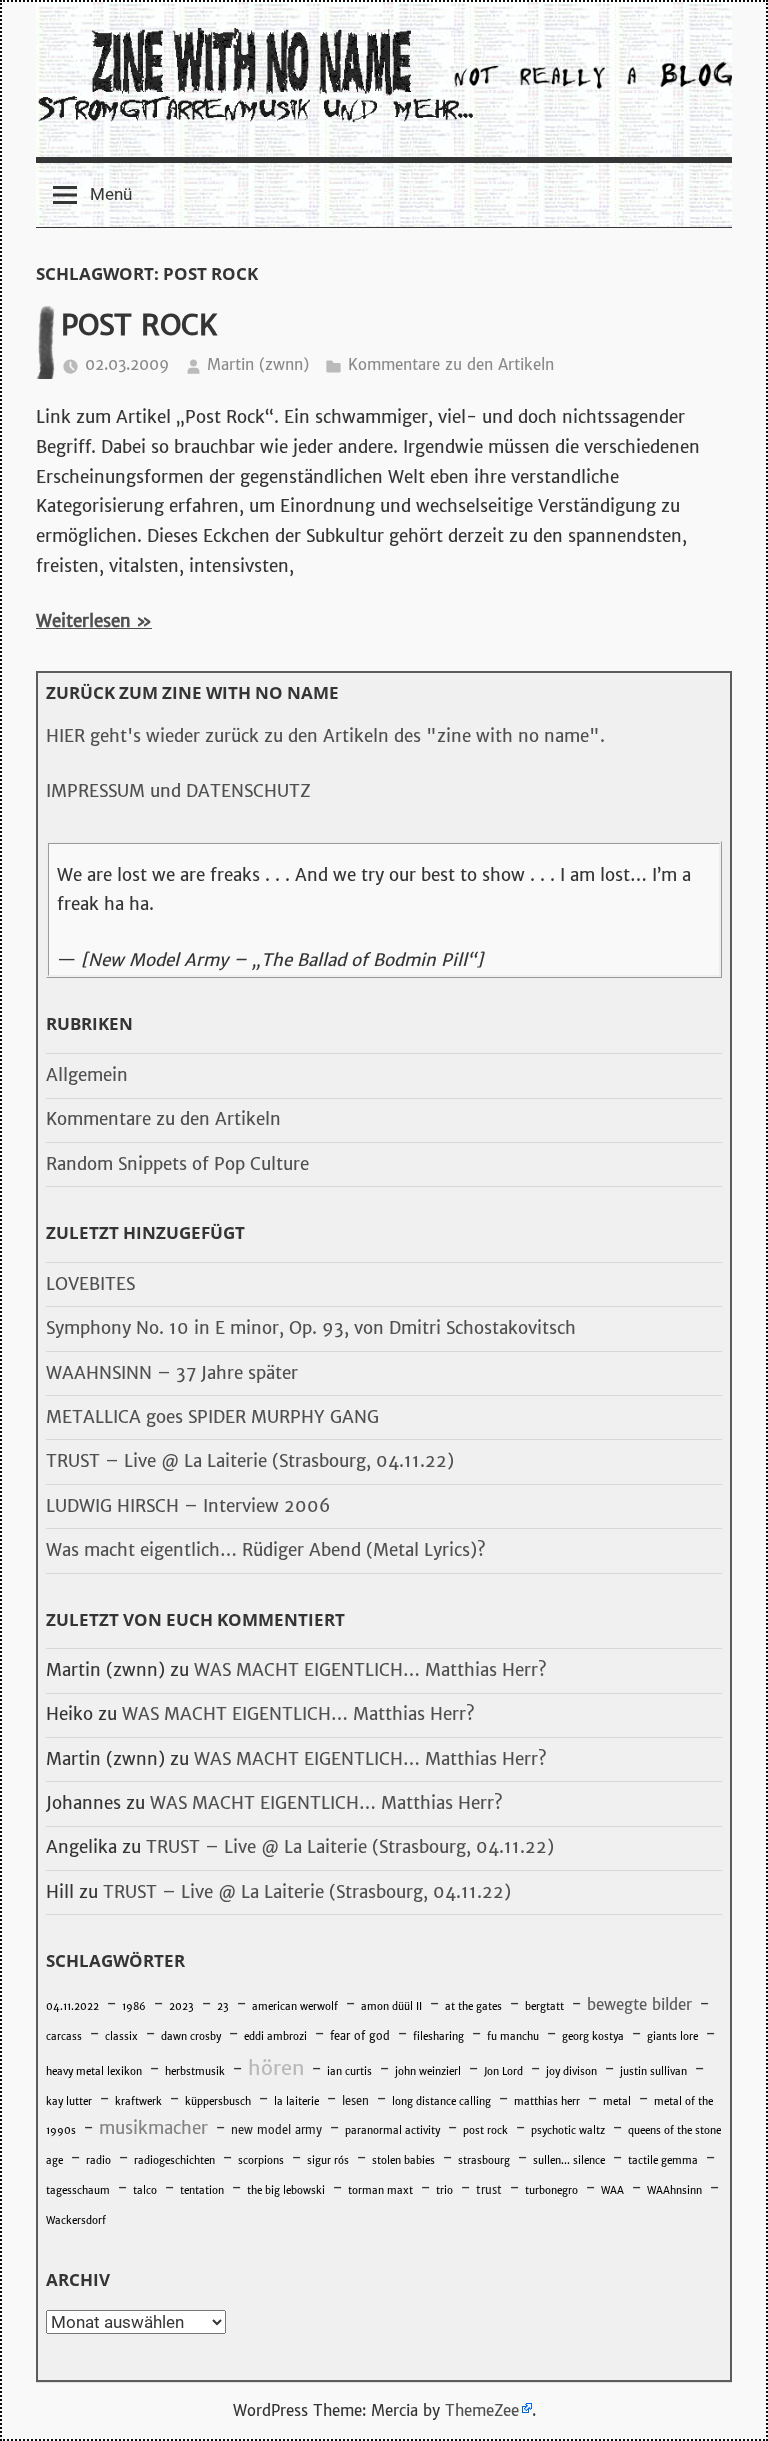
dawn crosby (191, 2036)
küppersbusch (218, 2101)
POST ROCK (139, 325)
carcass (64, 2036)
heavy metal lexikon (94, 2071)
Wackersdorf (76, 2220)
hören (276, 2067)
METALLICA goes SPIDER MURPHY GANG (212, 1417)
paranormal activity (392, 2130)
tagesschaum (78, 2190)
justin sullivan (653, 2071)
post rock (485, 2130)
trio (444, 2190)
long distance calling (441, 2101)
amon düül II (391, 2006)
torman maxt (380, 2190)
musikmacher (153, 2128)
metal (617, 2101)
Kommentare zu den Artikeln (451, 364)
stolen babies (403, 2160)
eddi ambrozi (275, 2036)
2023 (181, 2006)
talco (145, 2190)
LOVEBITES (90, 1284)
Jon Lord (503, 2071)
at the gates (473, 2006)
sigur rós (328, 2160)
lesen (355, 2101)
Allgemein (87, 1075)
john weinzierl (428, 2071)
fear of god (360, 2036)
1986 (134, 2006)
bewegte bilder (639, 2004)
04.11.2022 (72, 2006)
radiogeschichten (174, 2160)
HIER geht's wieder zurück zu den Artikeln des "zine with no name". (325, 736)
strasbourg (484, 2160)
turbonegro (551, 2190)
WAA (612, 2190)
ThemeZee (482, 2410)
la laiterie (296, 2101)
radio (98, 2160)
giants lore (672, 2036)
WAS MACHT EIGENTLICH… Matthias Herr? (370, 1670)
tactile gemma (663, 2160)
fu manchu (513, 2036)
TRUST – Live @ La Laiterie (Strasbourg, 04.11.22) (250, 1461)
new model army (276, 2130)
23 (223, 2006)
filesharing (438, 2036)
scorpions (261, 2160)
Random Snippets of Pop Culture (177, 1164)
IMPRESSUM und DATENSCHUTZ (178, 791)
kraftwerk (138, 2101)
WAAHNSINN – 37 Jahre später (172, 1373)
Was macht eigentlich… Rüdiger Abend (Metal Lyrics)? (266, 1550)
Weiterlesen (83, 621)
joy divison (571, 2071)
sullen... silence (569, 2160)
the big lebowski (286, 2190)
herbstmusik (195, 2071)
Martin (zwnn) (258, 364)
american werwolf (295, 2006)
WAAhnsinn (674, 2190)
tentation (202, 2190)
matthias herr (547, 2101)
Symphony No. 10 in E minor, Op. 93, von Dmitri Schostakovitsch (311, 1328)
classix (121, 2036)
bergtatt (544, 2006)
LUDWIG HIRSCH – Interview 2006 (188, 1506)
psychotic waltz (568, 2130)
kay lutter (69, 2101)
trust (489, 2190)
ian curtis (349, 2071)
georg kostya (593, 2036)
